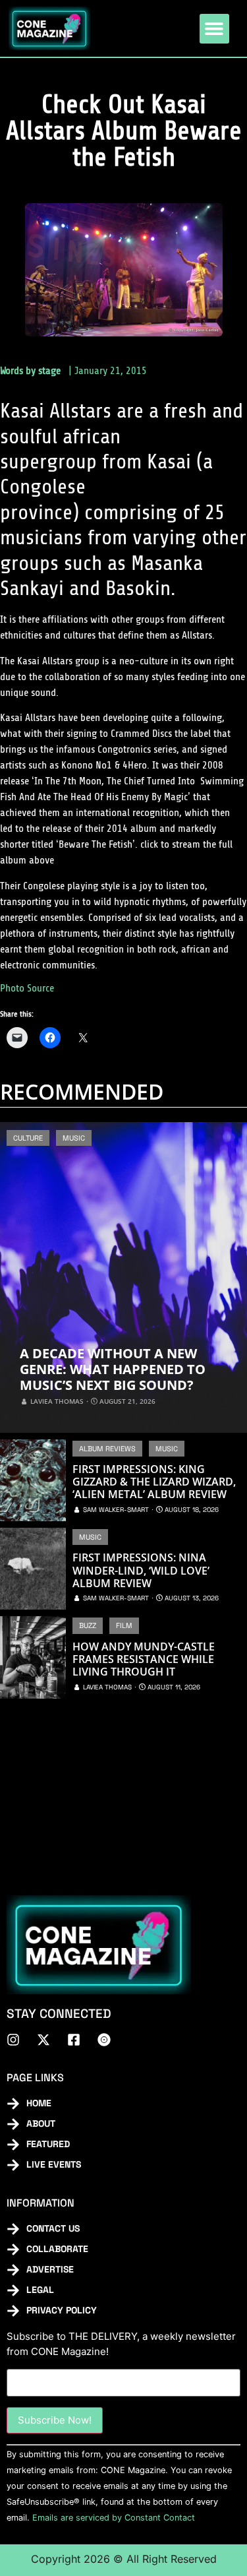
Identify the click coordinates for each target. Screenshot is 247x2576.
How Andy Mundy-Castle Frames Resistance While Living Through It (144, 1660)
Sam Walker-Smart (116, 1510)
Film (124, 1625)
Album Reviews (107, 1449)
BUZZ (88, 1625)
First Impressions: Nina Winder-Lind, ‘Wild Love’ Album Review (141, 1571)
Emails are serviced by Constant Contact (114, 2518)
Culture (28, 1138)
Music (74, 1138)
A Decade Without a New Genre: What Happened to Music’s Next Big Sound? (113, 1369)
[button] (214, 29)
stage (49, 371)
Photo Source (27, 988)
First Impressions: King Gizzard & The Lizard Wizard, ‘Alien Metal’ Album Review (154, 1482)
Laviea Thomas (57, 1401)
